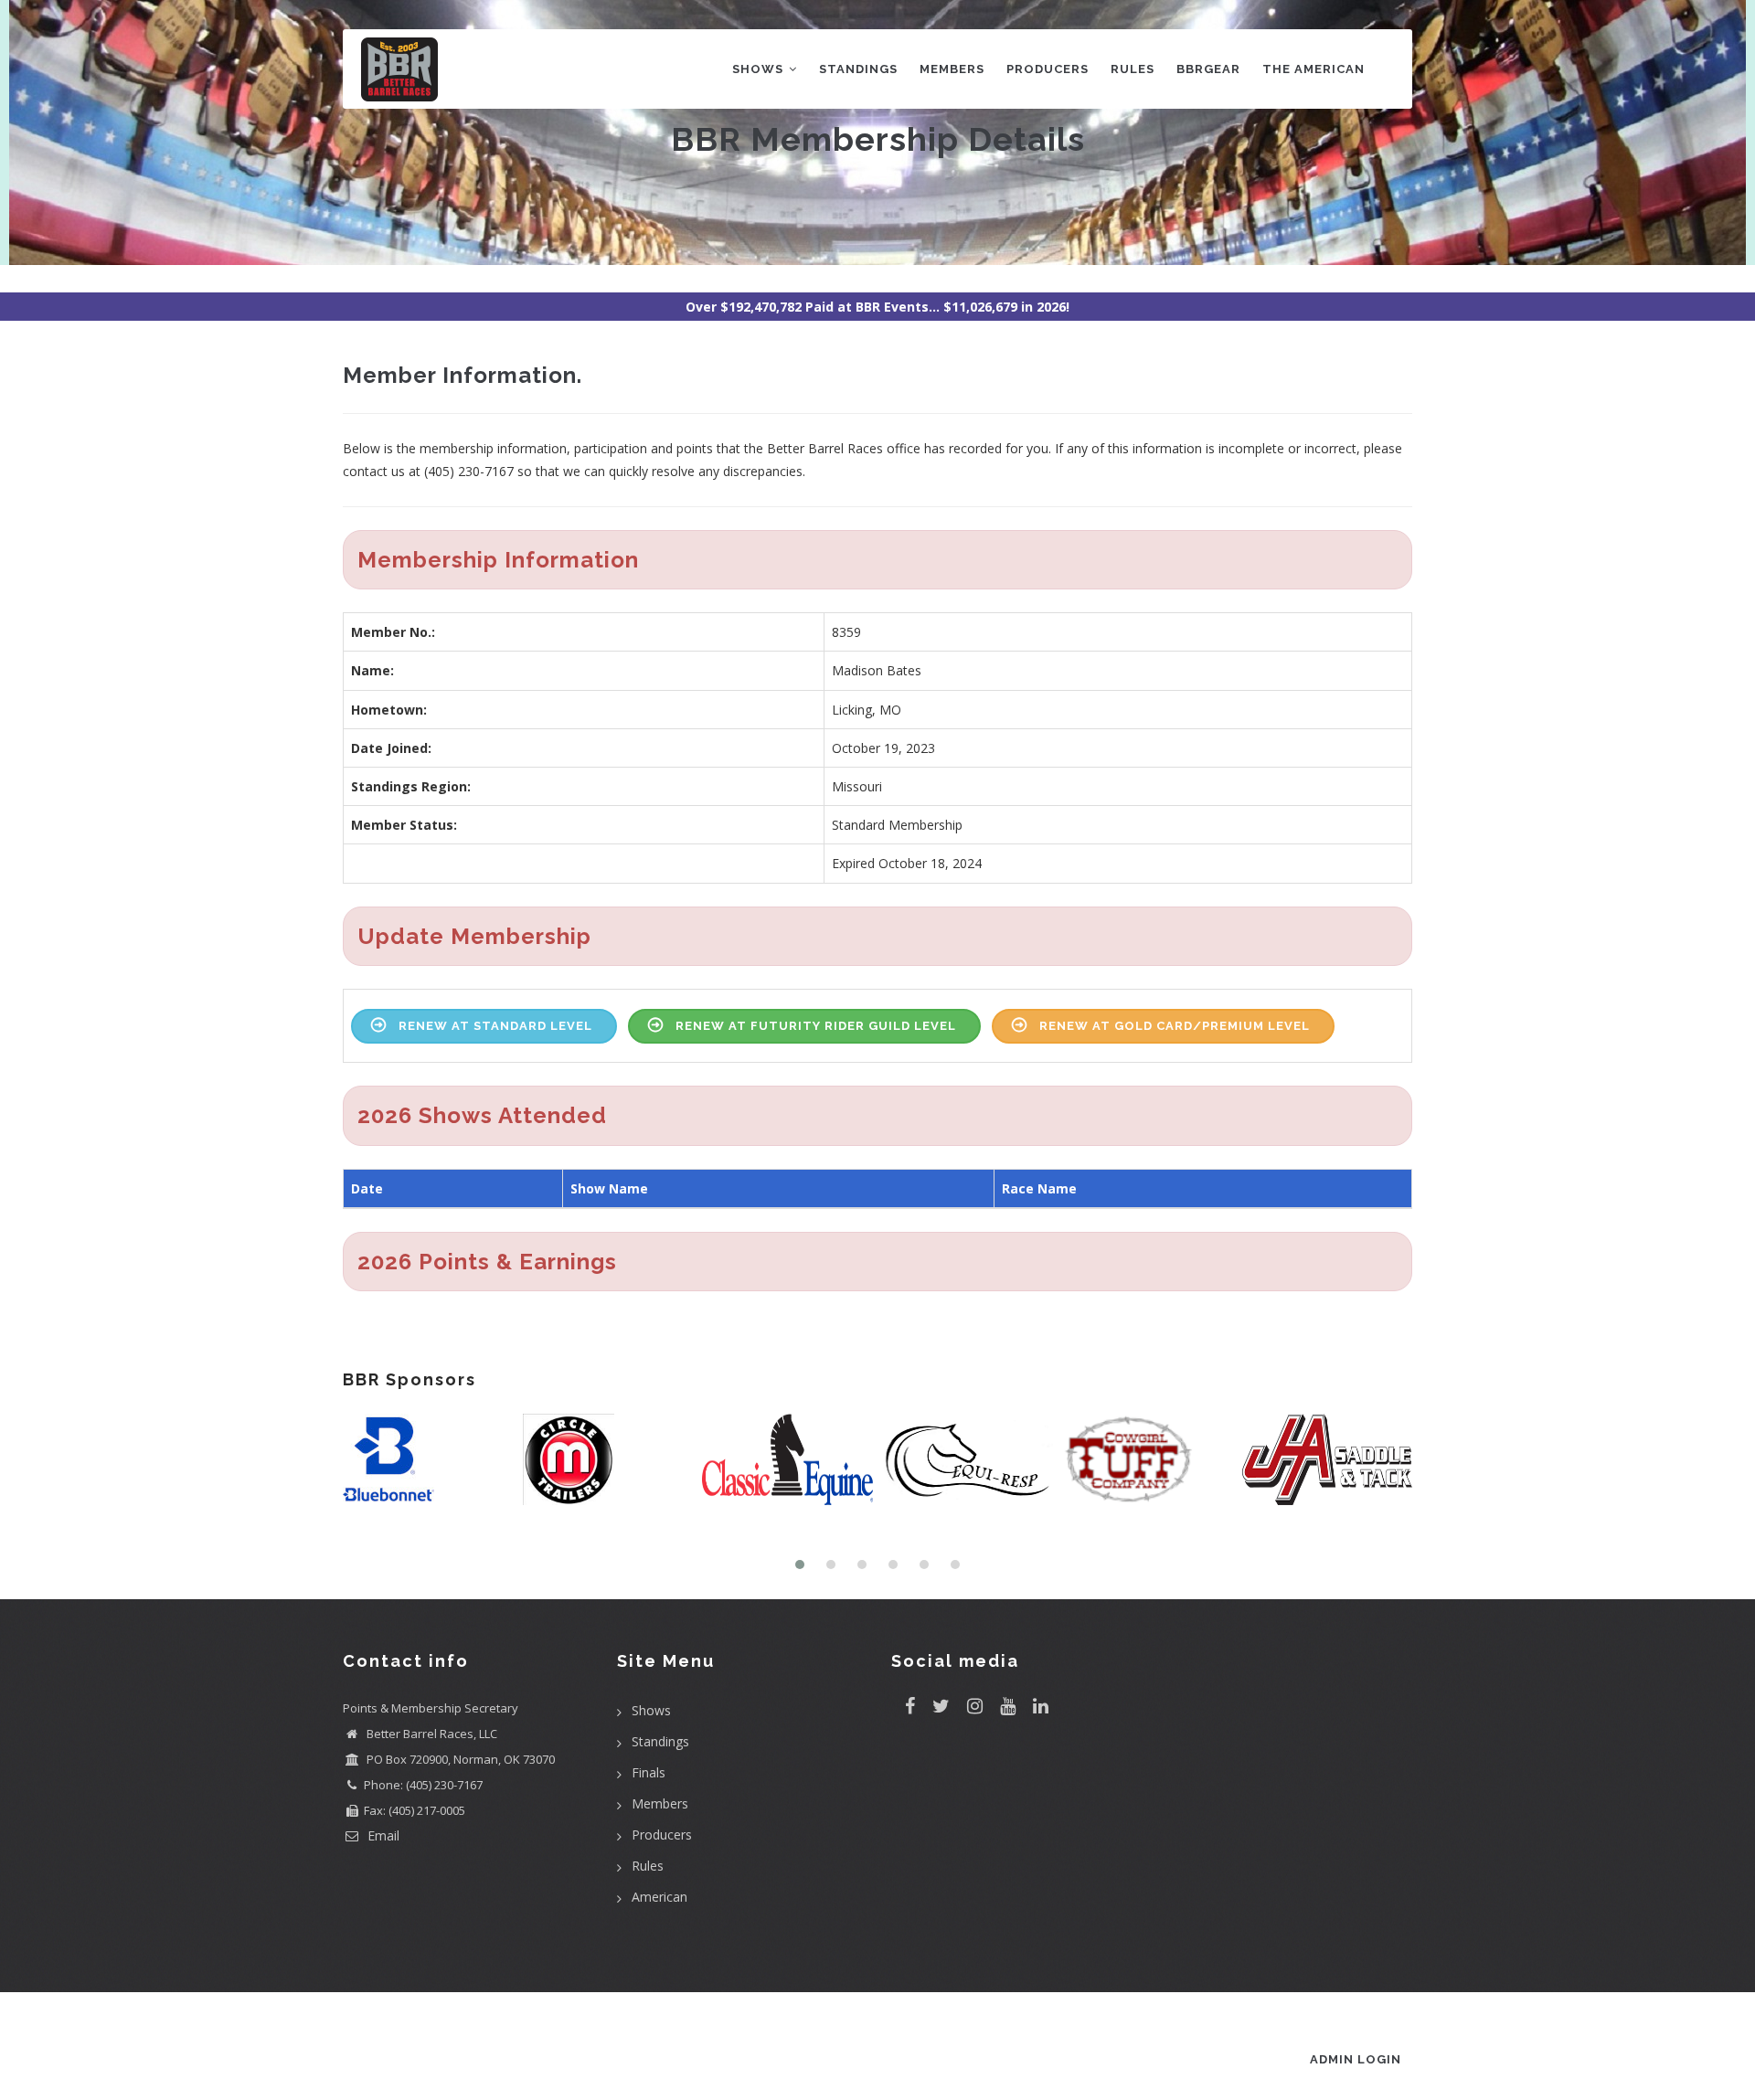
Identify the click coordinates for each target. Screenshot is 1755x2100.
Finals (649, 1772)
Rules (1133, 69)
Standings (858, 69)
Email (382, 1835)
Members (952, 69)
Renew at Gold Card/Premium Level (1175, 1026)
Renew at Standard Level (495, 1026)
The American (1314, 69)
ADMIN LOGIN (1356, 2059)
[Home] (399, 65)
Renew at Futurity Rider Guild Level (816, 1026)
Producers (1048, 69)
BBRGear (1208, 69)
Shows (760, 69)
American (659, 1897)
